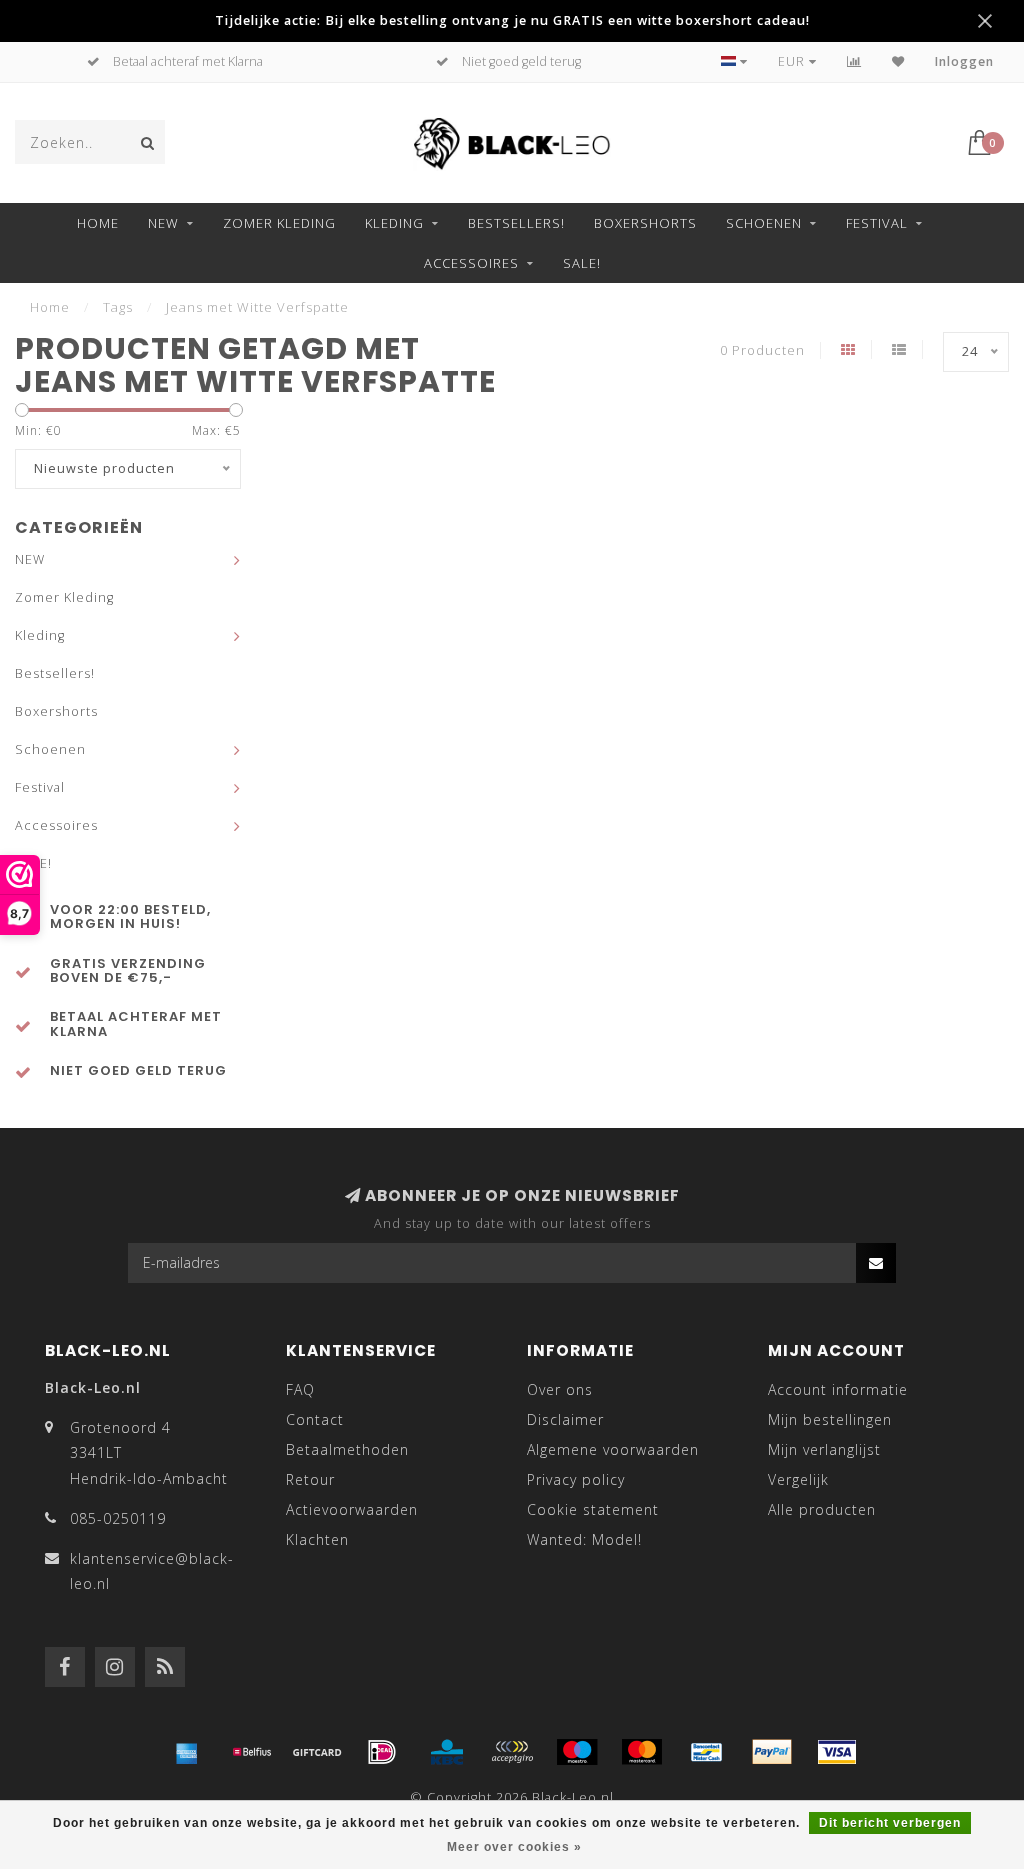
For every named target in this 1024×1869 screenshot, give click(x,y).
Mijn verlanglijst (824, 1449)
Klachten (317, 1539)
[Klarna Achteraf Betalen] (512, 1752)
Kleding (394, 223)
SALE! (582, 263)
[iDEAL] (382, 1752)
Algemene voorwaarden (613, 1449)
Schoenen (764, 223)
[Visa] (837, 1752)
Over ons (560, 1389)
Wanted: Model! (584, 1539)
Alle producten (822, 1509)
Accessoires (471, 263)
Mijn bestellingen (830, 1419)
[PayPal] (772, 1752)
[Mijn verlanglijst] (898, 61)
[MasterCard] (642, 1752)
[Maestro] (577, 1752)
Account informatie (838, 1389)
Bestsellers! (516, 223)
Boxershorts (645, 223)
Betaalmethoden (347, 1449)
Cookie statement (593, 1509)
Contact (315, 1419)
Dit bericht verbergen (890, 1823)
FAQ (300, 1389)
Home (98, 223)
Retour (310, 1479)
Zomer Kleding (279, 223)
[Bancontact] (707, 1752)
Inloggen (964, 61)
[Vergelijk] (854, 61)
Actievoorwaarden (352, 1509)
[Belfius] (252, 1752)
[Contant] (317, 1752)
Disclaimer (565, 1419)
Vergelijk (798, 1479)
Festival (877, 223)
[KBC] (447, 1752)
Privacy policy (576, 1479)
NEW (163, 223)
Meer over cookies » (514, 1847)
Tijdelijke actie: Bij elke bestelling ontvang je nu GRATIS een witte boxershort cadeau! (512, 20)
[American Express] (187, 1752)
